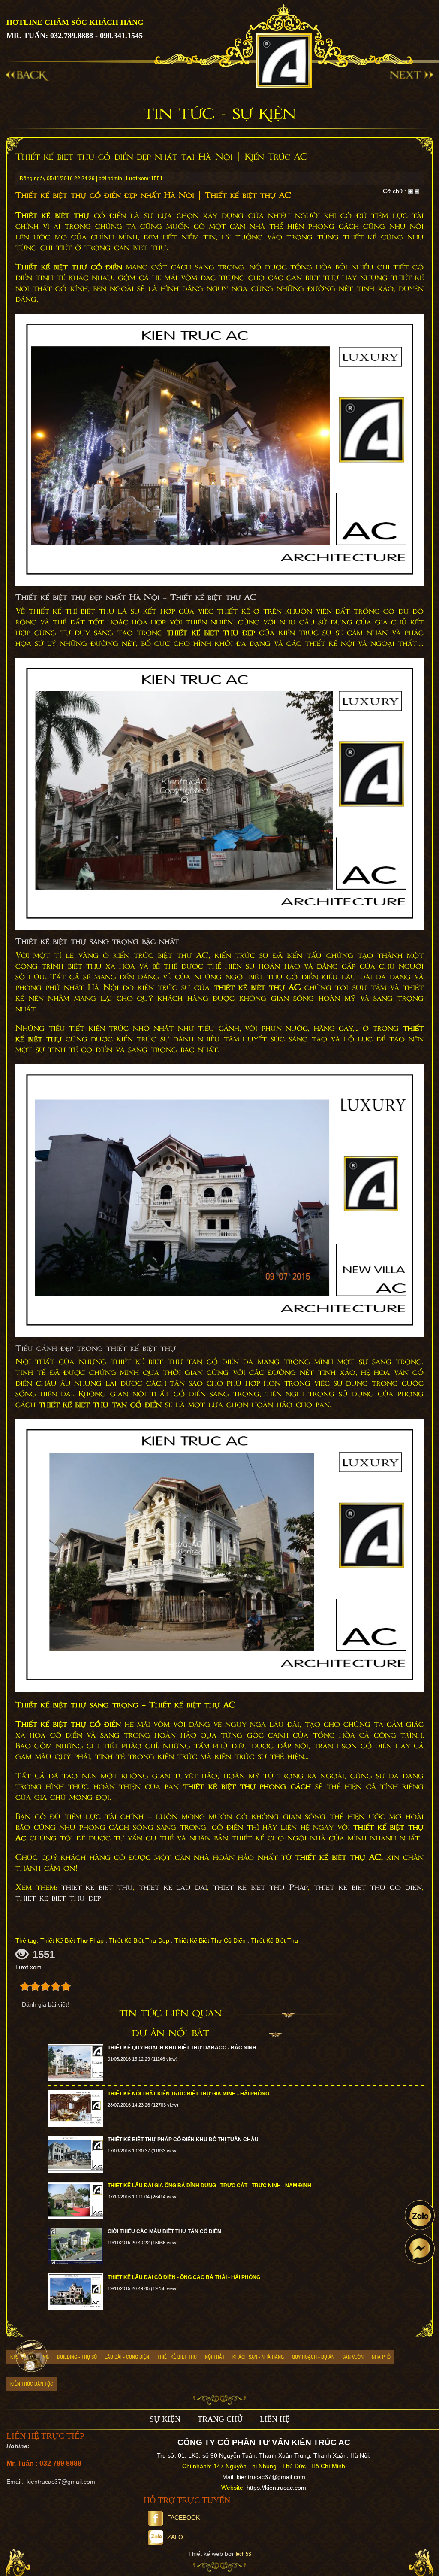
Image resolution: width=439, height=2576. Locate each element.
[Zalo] (420, 2215)
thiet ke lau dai (173, 1888)
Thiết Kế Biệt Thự (275, 1940)
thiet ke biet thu (97, 1888)
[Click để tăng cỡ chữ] (410, 191)
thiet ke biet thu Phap (260, 1888)
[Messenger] (420, 2249)
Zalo (175, 2537)
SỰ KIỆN (165, 2419)
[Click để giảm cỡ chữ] (417, 191)
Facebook (183, 2518)
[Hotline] (32, 2356)
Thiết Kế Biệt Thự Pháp (72, 1940)
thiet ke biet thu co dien (368, 1888)
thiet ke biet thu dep (58, 1898)
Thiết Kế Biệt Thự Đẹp (139, 1940)
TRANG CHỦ (220, 2419)
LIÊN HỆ (275, 2419)
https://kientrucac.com (276, 2488)
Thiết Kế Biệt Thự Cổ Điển (210, 1940)
